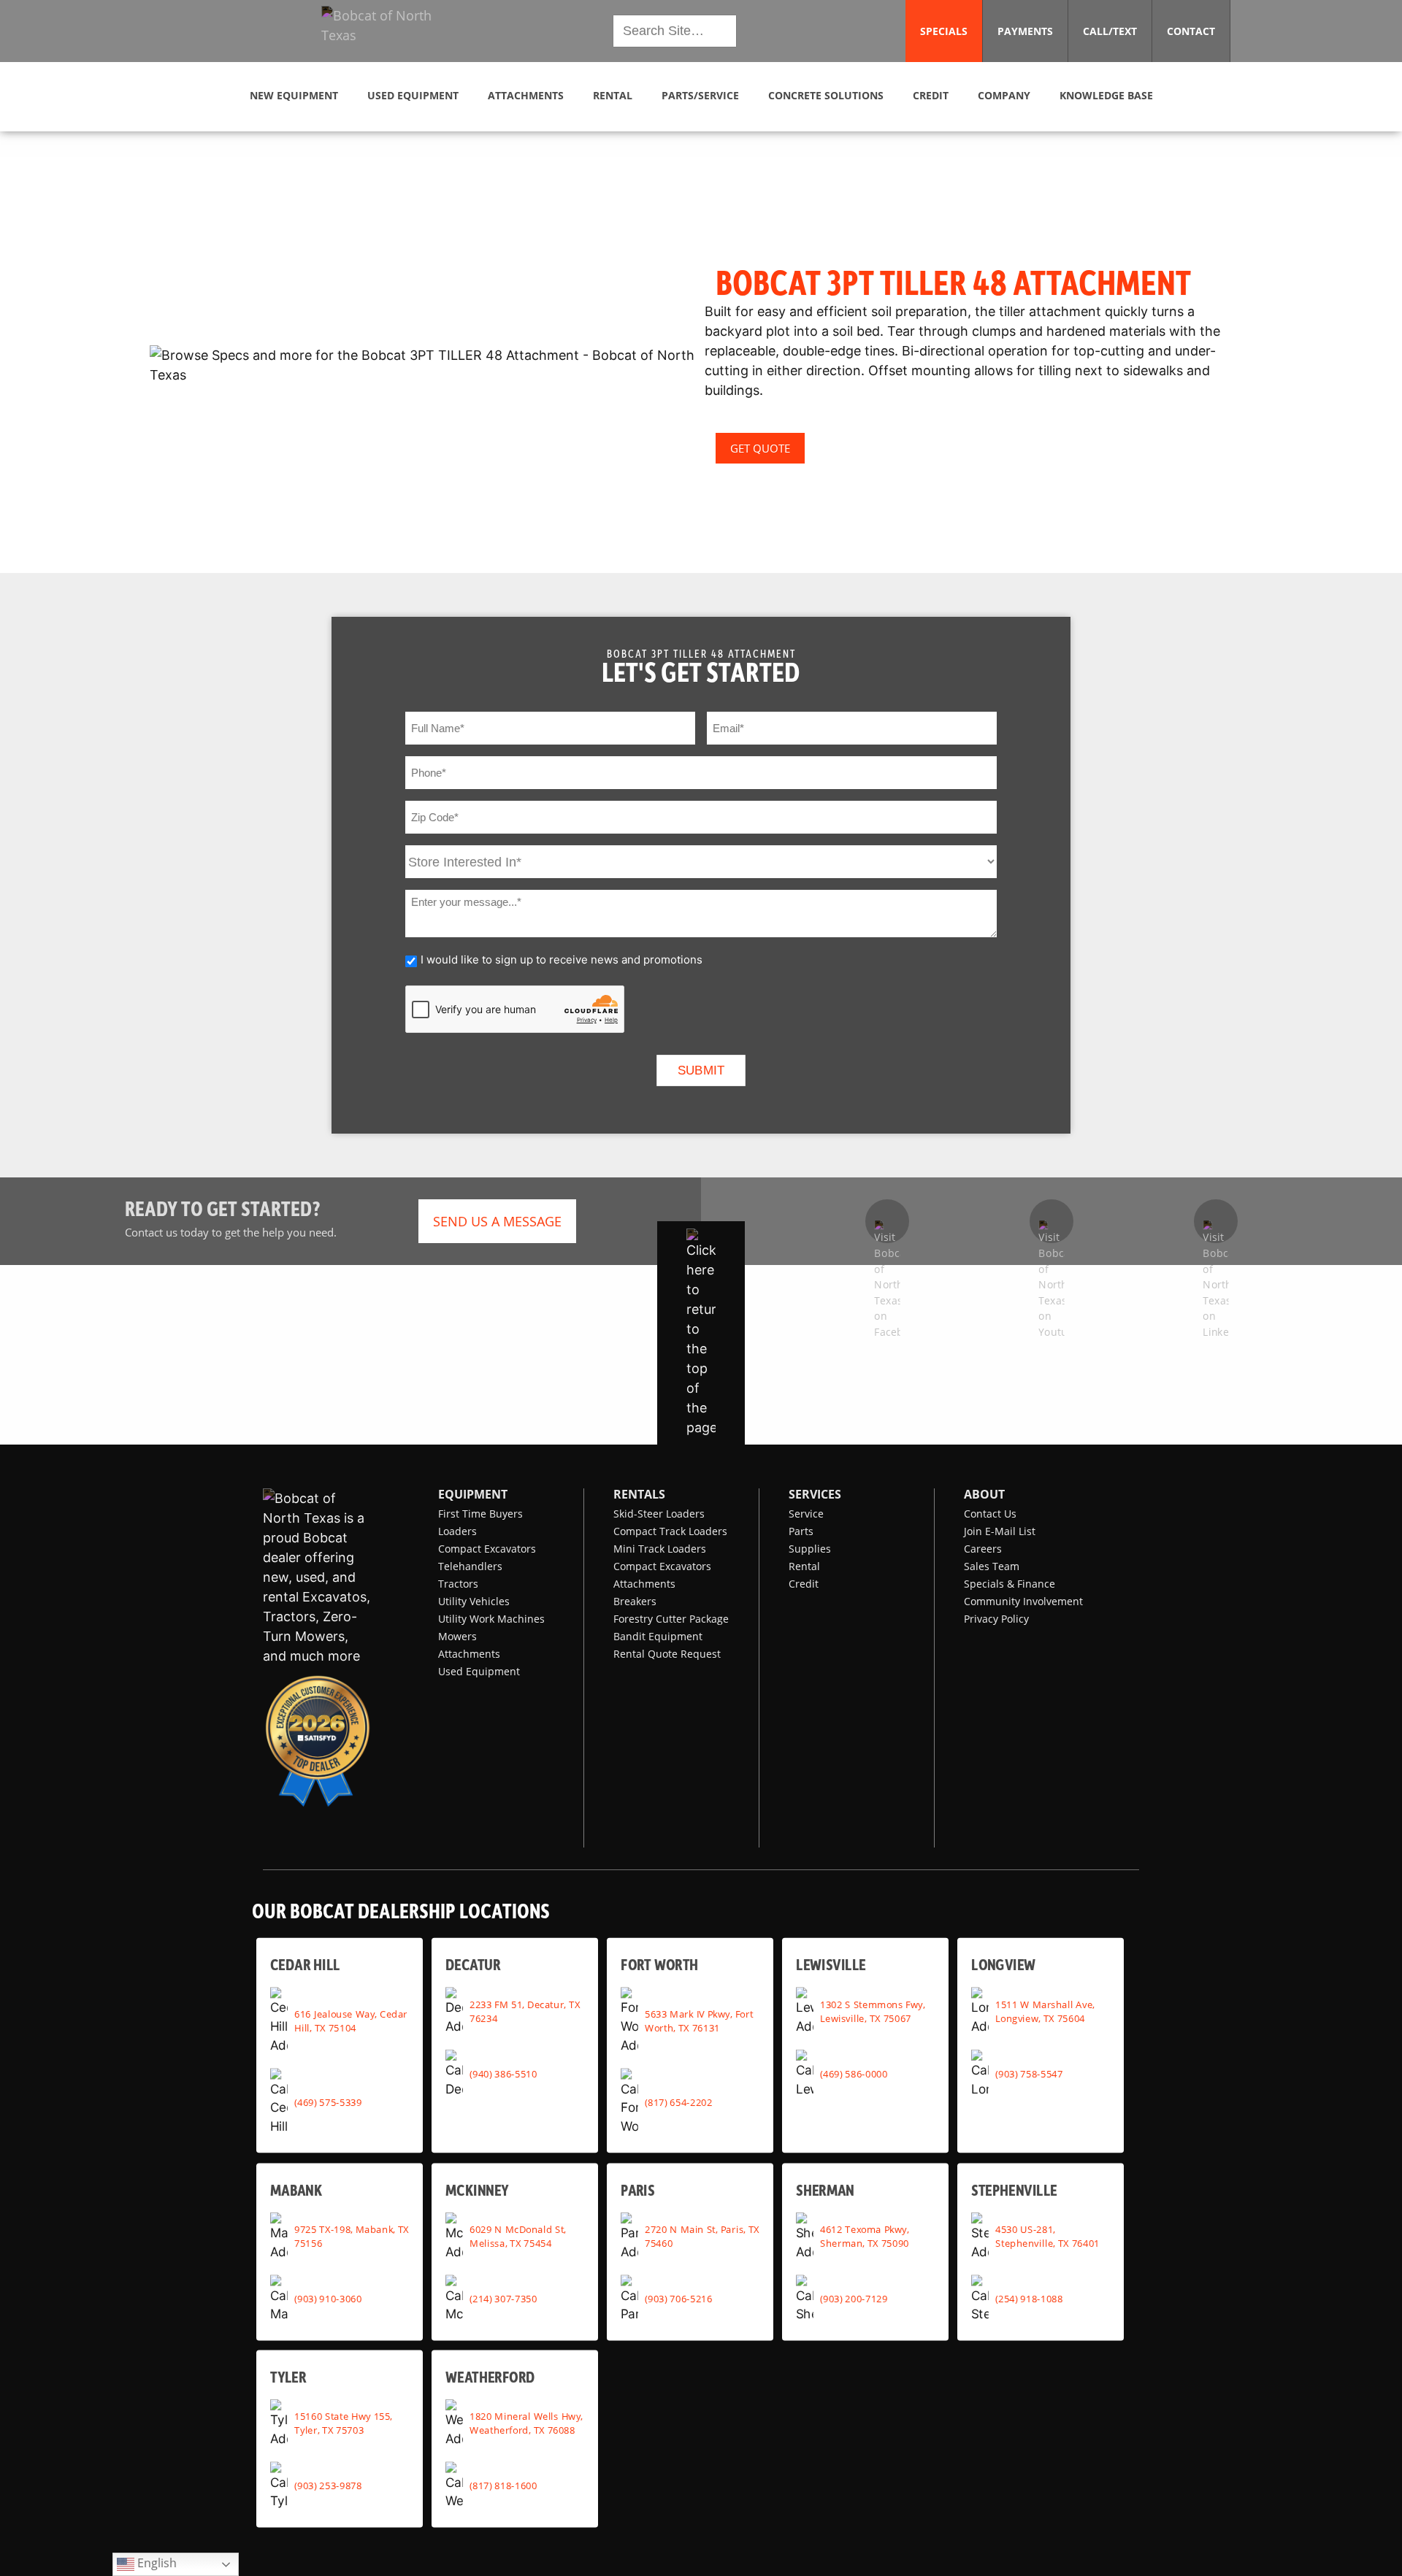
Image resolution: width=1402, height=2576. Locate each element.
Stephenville (1014, 2189)
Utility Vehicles (474, 1601)
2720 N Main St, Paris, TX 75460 (702, 2236)
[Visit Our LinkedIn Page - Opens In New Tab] (1216, 1221)
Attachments (469, 1654)
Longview (1003, 1965)
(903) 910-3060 (328, 2299)
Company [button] (1004, 95)
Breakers (635, 1601)
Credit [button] (931, 95)
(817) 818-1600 (503, 2485)
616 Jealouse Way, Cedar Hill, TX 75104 (351, 2020)
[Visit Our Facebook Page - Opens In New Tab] (887, 1221)
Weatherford (490, 2376)
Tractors (458, 1584)
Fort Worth (659, 1965)
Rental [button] (613, 95)
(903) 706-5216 (678, 2299)
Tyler (288, 2376)
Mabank (296, 2189)
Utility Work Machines (491, 1619)
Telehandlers (470, 1566)
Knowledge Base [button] (1106, 95)
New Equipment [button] (294, 95)
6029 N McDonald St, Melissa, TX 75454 (518, 2236)
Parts (801, 1531)
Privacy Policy (996, 1619)
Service (806, 1514)
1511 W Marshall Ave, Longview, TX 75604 (1045, 2011)
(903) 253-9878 (328, 2485)
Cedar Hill (305, 1965)
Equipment (473, 1494)
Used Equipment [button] (413, 95)
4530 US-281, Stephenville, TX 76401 (1047, 2236)
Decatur (473, 1965)
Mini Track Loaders (660, 1549)
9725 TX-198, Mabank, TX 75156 (352, 2236)
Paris (638, 2189)
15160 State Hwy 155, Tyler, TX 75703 (343, 2423)
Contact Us (990, 1514)
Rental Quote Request (667, 1654)
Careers (983, 1549)
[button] (389, 31)
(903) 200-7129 (854, 2299)
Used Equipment (479, 1671)
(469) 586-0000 (854, 2073)
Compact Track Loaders (670, 1531)
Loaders (457, 1531)
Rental (804, 1566)
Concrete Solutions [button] (826, 95)
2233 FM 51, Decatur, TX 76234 (525, 2011)
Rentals (639, 1494)
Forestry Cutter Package (671, 1619)
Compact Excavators (487, 1549)
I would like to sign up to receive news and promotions (562, 960)
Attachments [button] (526, 95)
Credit (804, 1584)
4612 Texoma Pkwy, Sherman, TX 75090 (865, 2236)
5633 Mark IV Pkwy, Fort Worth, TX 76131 (699, 2020)
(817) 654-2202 (678, 2102)
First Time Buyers (480, 1514)
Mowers (457, 1636)
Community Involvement (1023, 1601)
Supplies (810, 1549)
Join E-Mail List (1000, 1531)
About (984, 1494)
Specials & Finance (1010, 1584)
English (156, 2562)
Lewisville (831, 1965)
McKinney (477, 2189)
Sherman (825, 2189)
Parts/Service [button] (700, 95)
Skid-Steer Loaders (659, 1514)
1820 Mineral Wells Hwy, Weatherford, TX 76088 (526, 2423)
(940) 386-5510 (503, 2073)
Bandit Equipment (658, 1636)
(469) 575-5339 (328, 2102)
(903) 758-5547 (1029, 2073)
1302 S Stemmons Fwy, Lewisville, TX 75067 (872, 2011)
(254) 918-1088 (1029, 2299)
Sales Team (992, 1566)
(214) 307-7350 (503, 2299)
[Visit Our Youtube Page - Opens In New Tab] (1051, 1221)
